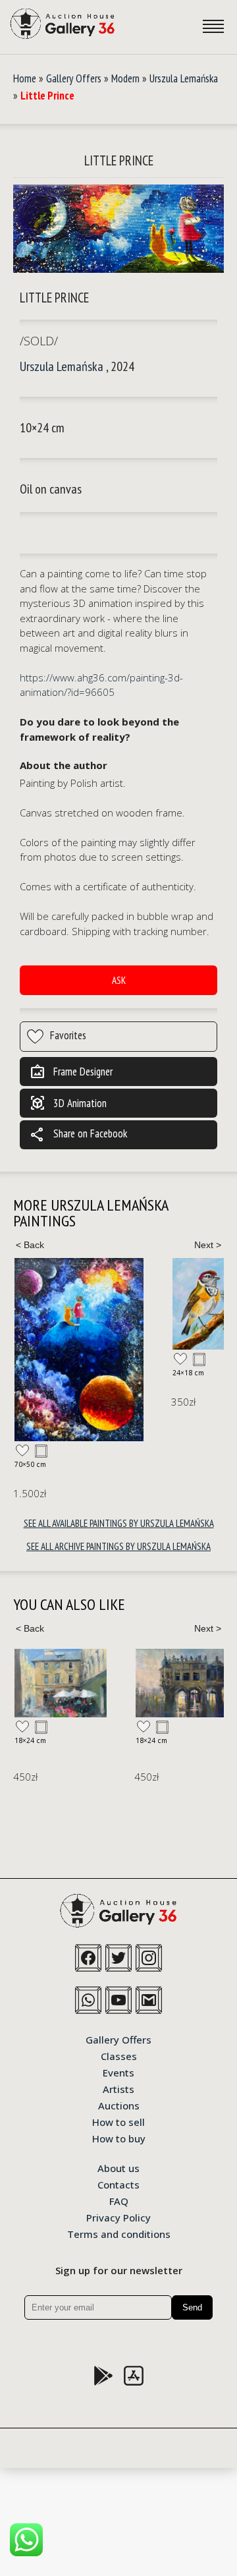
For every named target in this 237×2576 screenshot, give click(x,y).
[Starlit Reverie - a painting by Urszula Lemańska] (79, 1349)
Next (207, 1245)
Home (25, 78)
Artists (118, 2088)
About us (118, 2167)
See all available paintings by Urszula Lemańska (119, 1523)
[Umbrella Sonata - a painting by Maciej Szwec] (61, 1683)
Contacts (118, 2184)
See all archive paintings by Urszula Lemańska (118, 1546)
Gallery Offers (74, 78)
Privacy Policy (118, 2217)
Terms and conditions (119, 2233)
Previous (30, 1245)
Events (118, 2072)
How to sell (118, 2121)
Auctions (119, 2105)
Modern (125, 78)
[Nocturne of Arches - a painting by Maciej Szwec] (182, 1683)
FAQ (119, 2200)
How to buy (119, 2138)
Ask (119, 980)
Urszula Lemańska (184, 78)
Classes (119, 2055)
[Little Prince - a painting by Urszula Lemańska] (118, 230)
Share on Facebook (78, 1135)
